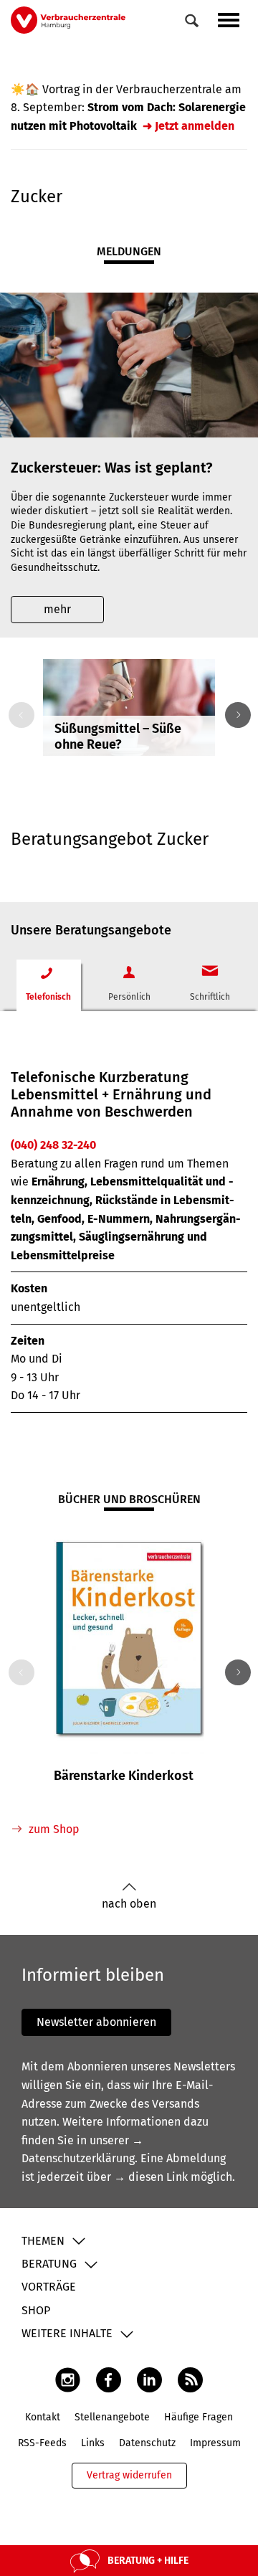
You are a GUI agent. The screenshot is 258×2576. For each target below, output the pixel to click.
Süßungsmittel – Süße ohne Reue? (118, 737)
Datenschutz (147, 2443)
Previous (19, 715)
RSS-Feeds (42, 2443)
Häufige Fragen (199, 2417)
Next (235, 715)
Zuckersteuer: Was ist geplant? (112, 468)
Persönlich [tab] (129, 997)
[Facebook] (109, 2380)
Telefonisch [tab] (48, 997)
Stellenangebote (112, 2417)
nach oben (129, 1904)
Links (93, 2443)
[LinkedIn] (149, 2380)
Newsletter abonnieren (96, 2022)
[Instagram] (68, 2380)
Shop (36, 2310)
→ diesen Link (151, 2177)
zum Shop (54, 1829)
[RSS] (190, 2380)
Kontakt (43, 2417)
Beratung (49, 2264)
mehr (57, 609)
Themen (43, 2241)
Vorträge (49, 2287)
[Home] (68, 20)
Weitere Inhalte (67, 2333)
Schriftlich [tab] (210, 997)
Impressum (215, 2443)
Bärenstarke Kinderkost (124, 1776)
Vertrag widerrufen (129, 2475)
